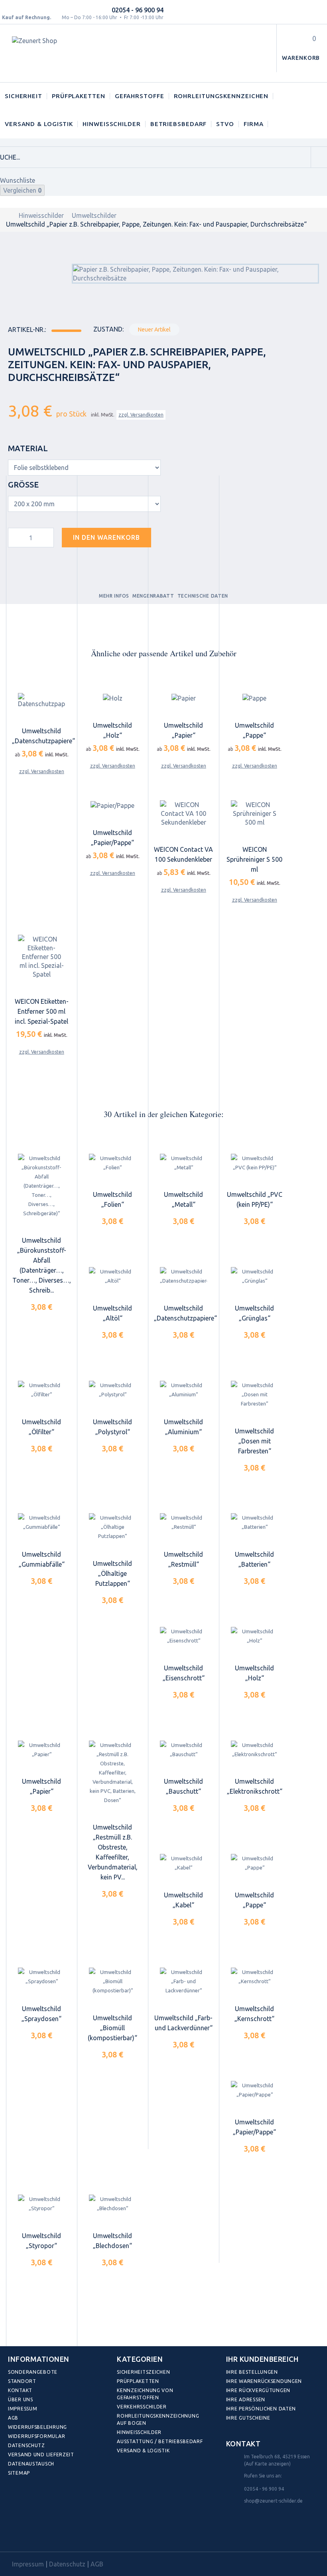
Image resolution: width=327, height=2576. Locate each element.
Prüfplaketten (79, 96)
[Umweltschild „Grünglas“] (254, 1276)
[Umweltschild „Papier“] (41, 1750)
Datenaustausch (31, 2464)
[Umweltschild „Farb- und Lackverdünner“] (183, 1981)
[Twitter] (34, 2534)
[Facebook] (16, 2534)
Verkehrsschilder (142, 2407)
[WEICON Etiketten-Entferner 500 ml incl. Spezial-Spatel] (41, 957)
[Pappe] (254, 698)
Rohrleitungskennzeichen (221, 96)
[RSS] (51, 2534)
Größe (24, 485)
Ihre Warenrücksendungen (264, 2381)
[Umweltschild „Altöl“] (112, 1276)
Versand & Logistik (39, 124)
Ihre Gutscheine (248, 2418)
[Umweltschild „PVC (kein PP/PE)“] (254, 1163)
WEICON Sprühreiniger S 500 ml (254, 859)
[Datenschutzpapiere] (41, 701)
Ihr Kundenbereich (262, 2359)
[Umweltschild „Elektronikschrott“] (254, 1750)
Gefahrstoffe (140, 96)
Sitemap (19, 2473)
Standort (22, 2381)
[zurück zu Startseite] (8, 215)
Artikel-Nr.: (27, 330)
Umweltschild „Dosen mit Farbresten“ (254, 1441)
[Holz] (112, 698)
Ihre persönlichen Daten (261, 2409)
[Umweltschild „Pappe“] (254, 1863)
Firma (254, 124)
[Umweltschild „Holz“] (254, 1636)
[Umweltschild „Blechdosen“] (112, 2204)
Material (29, 448)
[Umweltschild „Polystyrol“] (112, 1390)
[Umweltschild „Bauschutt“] (183, 1750)
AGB (13, 2418)
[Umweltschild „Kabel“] (183, 1863)
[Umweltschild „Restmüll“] (183, 1523)
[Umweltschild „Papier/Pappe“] (254, 2090)
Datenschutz (27, 2445)
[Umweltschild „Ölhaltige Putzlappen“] (112, 1527)
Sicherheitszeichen (143, 2372)
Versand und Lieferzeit (41, 2455)
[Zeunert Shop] (67, 53)
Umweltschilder (94, 215)
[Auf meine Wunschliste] (171, 536)
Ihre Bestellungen (252, 2372)
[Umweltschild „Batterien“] (254, 1523)
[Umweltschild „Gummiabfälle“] (41, 1523)
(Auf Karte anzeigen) (267, 2464)
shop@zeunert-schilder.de (273, 2501)
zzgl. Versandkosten (141, 415)
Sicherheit (24, 96)
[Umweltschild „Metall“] (183, 1163)
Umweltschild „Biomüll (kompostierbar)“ (112, 2028)
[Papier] (183, 698)
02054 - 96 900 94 (138, 10)
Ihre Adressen (246, 2399)
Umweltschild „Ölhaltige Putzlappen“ (112, 1573)
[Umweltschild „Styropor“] (41, 2204)
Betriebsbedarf (179, 124)
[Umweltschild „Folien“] (112, 1163)
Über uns (21, 2399)
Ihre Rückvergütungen (258, 2390)
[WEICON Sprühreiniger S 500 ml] (254, 814)
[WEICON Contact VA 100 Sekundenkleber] (183, 814)
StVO (225, 124)
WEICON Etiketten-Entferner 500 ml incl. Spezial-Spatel (42, 1011)
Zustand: (108, 329)
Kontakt (20, 2390)
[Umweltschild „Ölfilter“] (41, 1390)
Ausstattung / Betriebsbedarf (160, 2441)
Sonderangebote (33, 2372)
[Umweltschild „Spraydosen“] (41, 1977)
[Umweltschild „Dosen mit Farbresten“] (254, 1395)
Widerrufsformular (36, 2436)
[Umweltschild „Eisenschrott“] (183, 1636)
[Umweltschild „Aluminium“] (183, 1390)
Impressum (23, 2409)
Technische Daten (203, 596)
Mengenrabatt (153, 596)
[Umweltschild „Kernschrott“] (254, 1977)
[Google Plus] (68, 2534)
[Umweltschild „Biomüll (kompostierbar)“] (112, 1981)
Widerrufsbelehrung (37, 2427)
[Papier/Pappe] (112, 805)
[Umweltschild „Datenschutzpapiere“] (183, 1276)
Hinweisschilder (112, 124)
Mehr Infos (114, 596)
